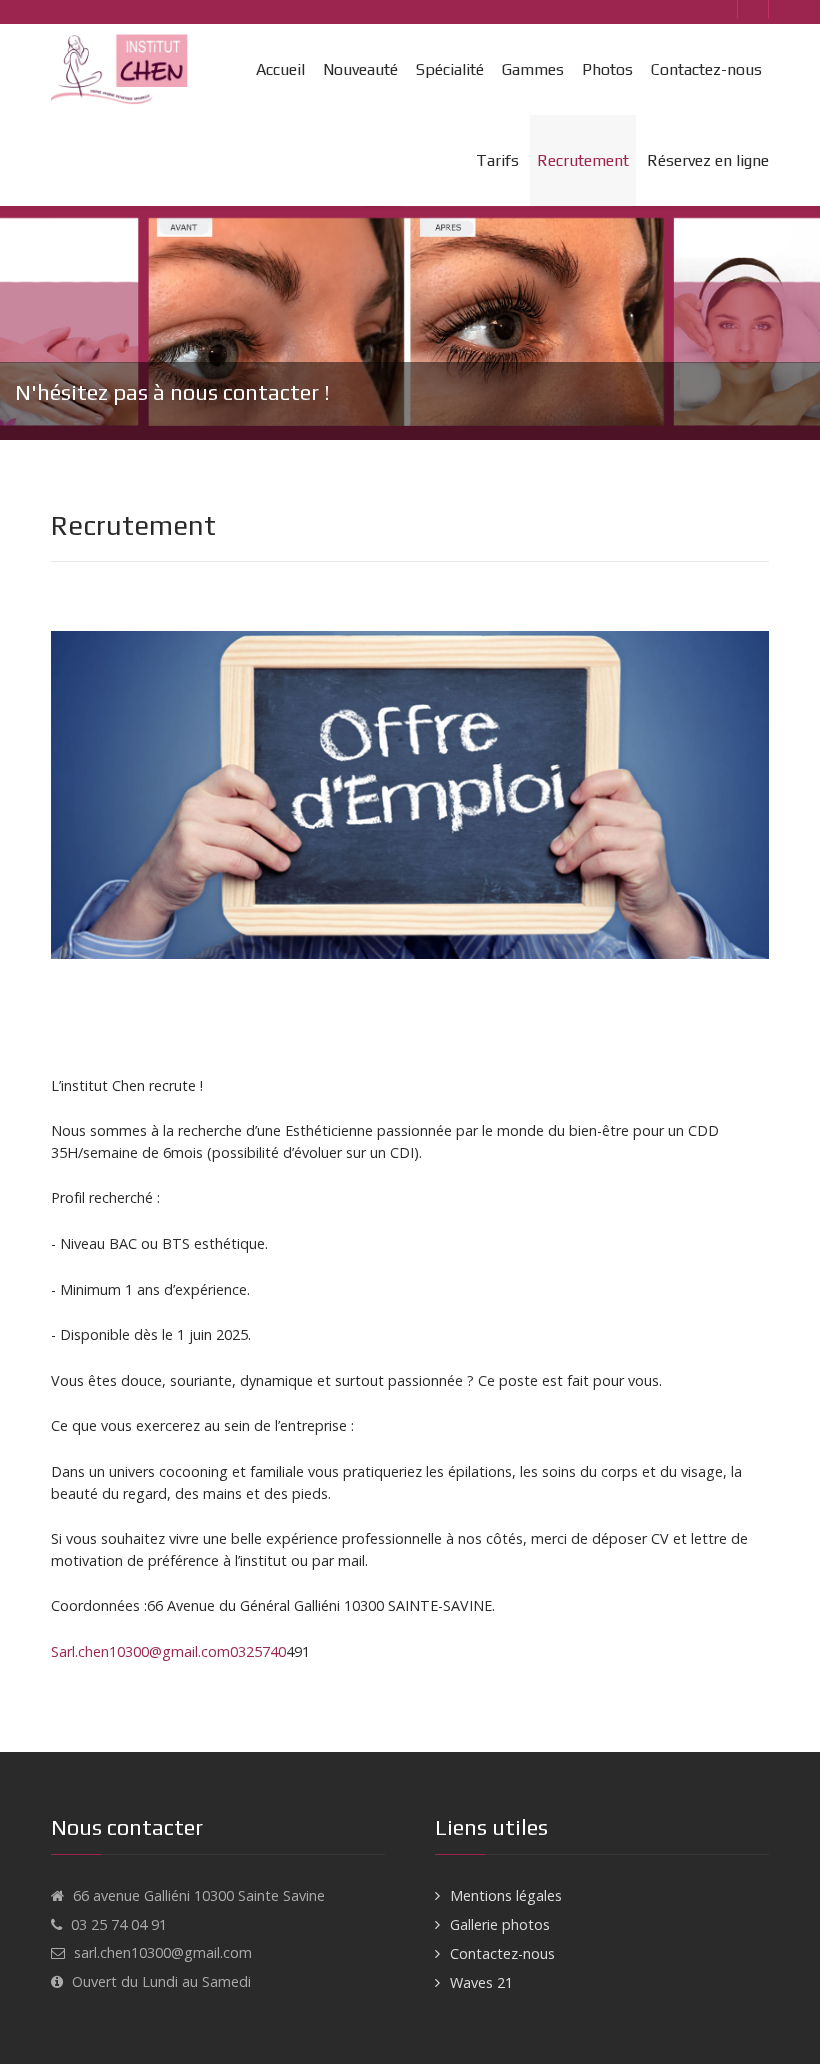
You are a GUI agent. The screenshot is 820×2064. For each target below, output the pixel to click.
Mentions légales (506, 1895)
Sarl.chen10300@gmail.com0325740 (168, 1651)
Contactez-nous (502, 1953)
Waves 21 (481, 1982)
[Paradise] (122, 69)
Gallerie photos (500, 1924)
